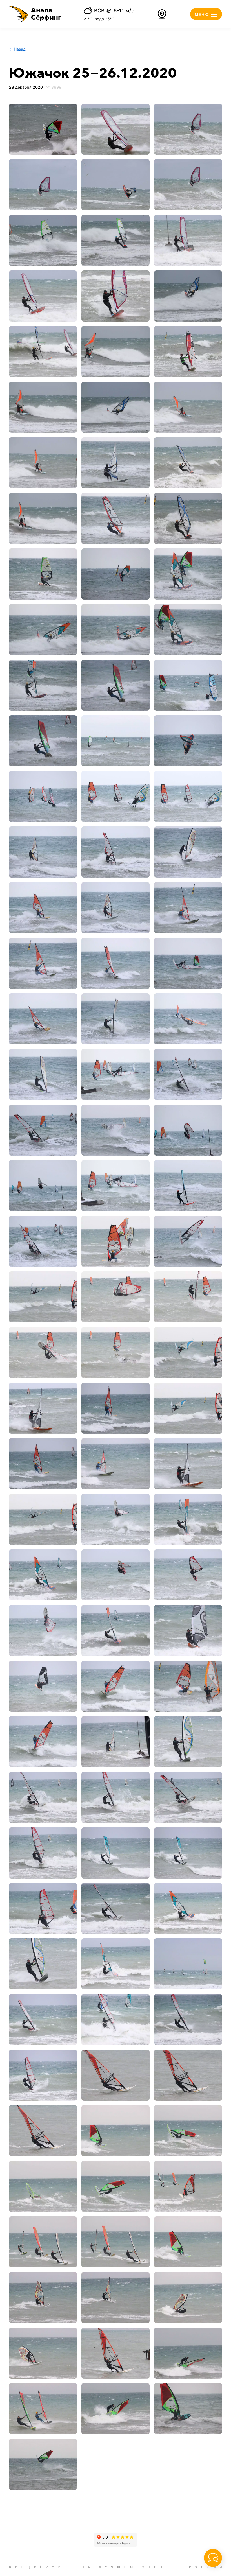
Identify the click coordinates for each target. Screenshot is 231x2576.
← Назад (17, 49)
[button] (35, 14)
